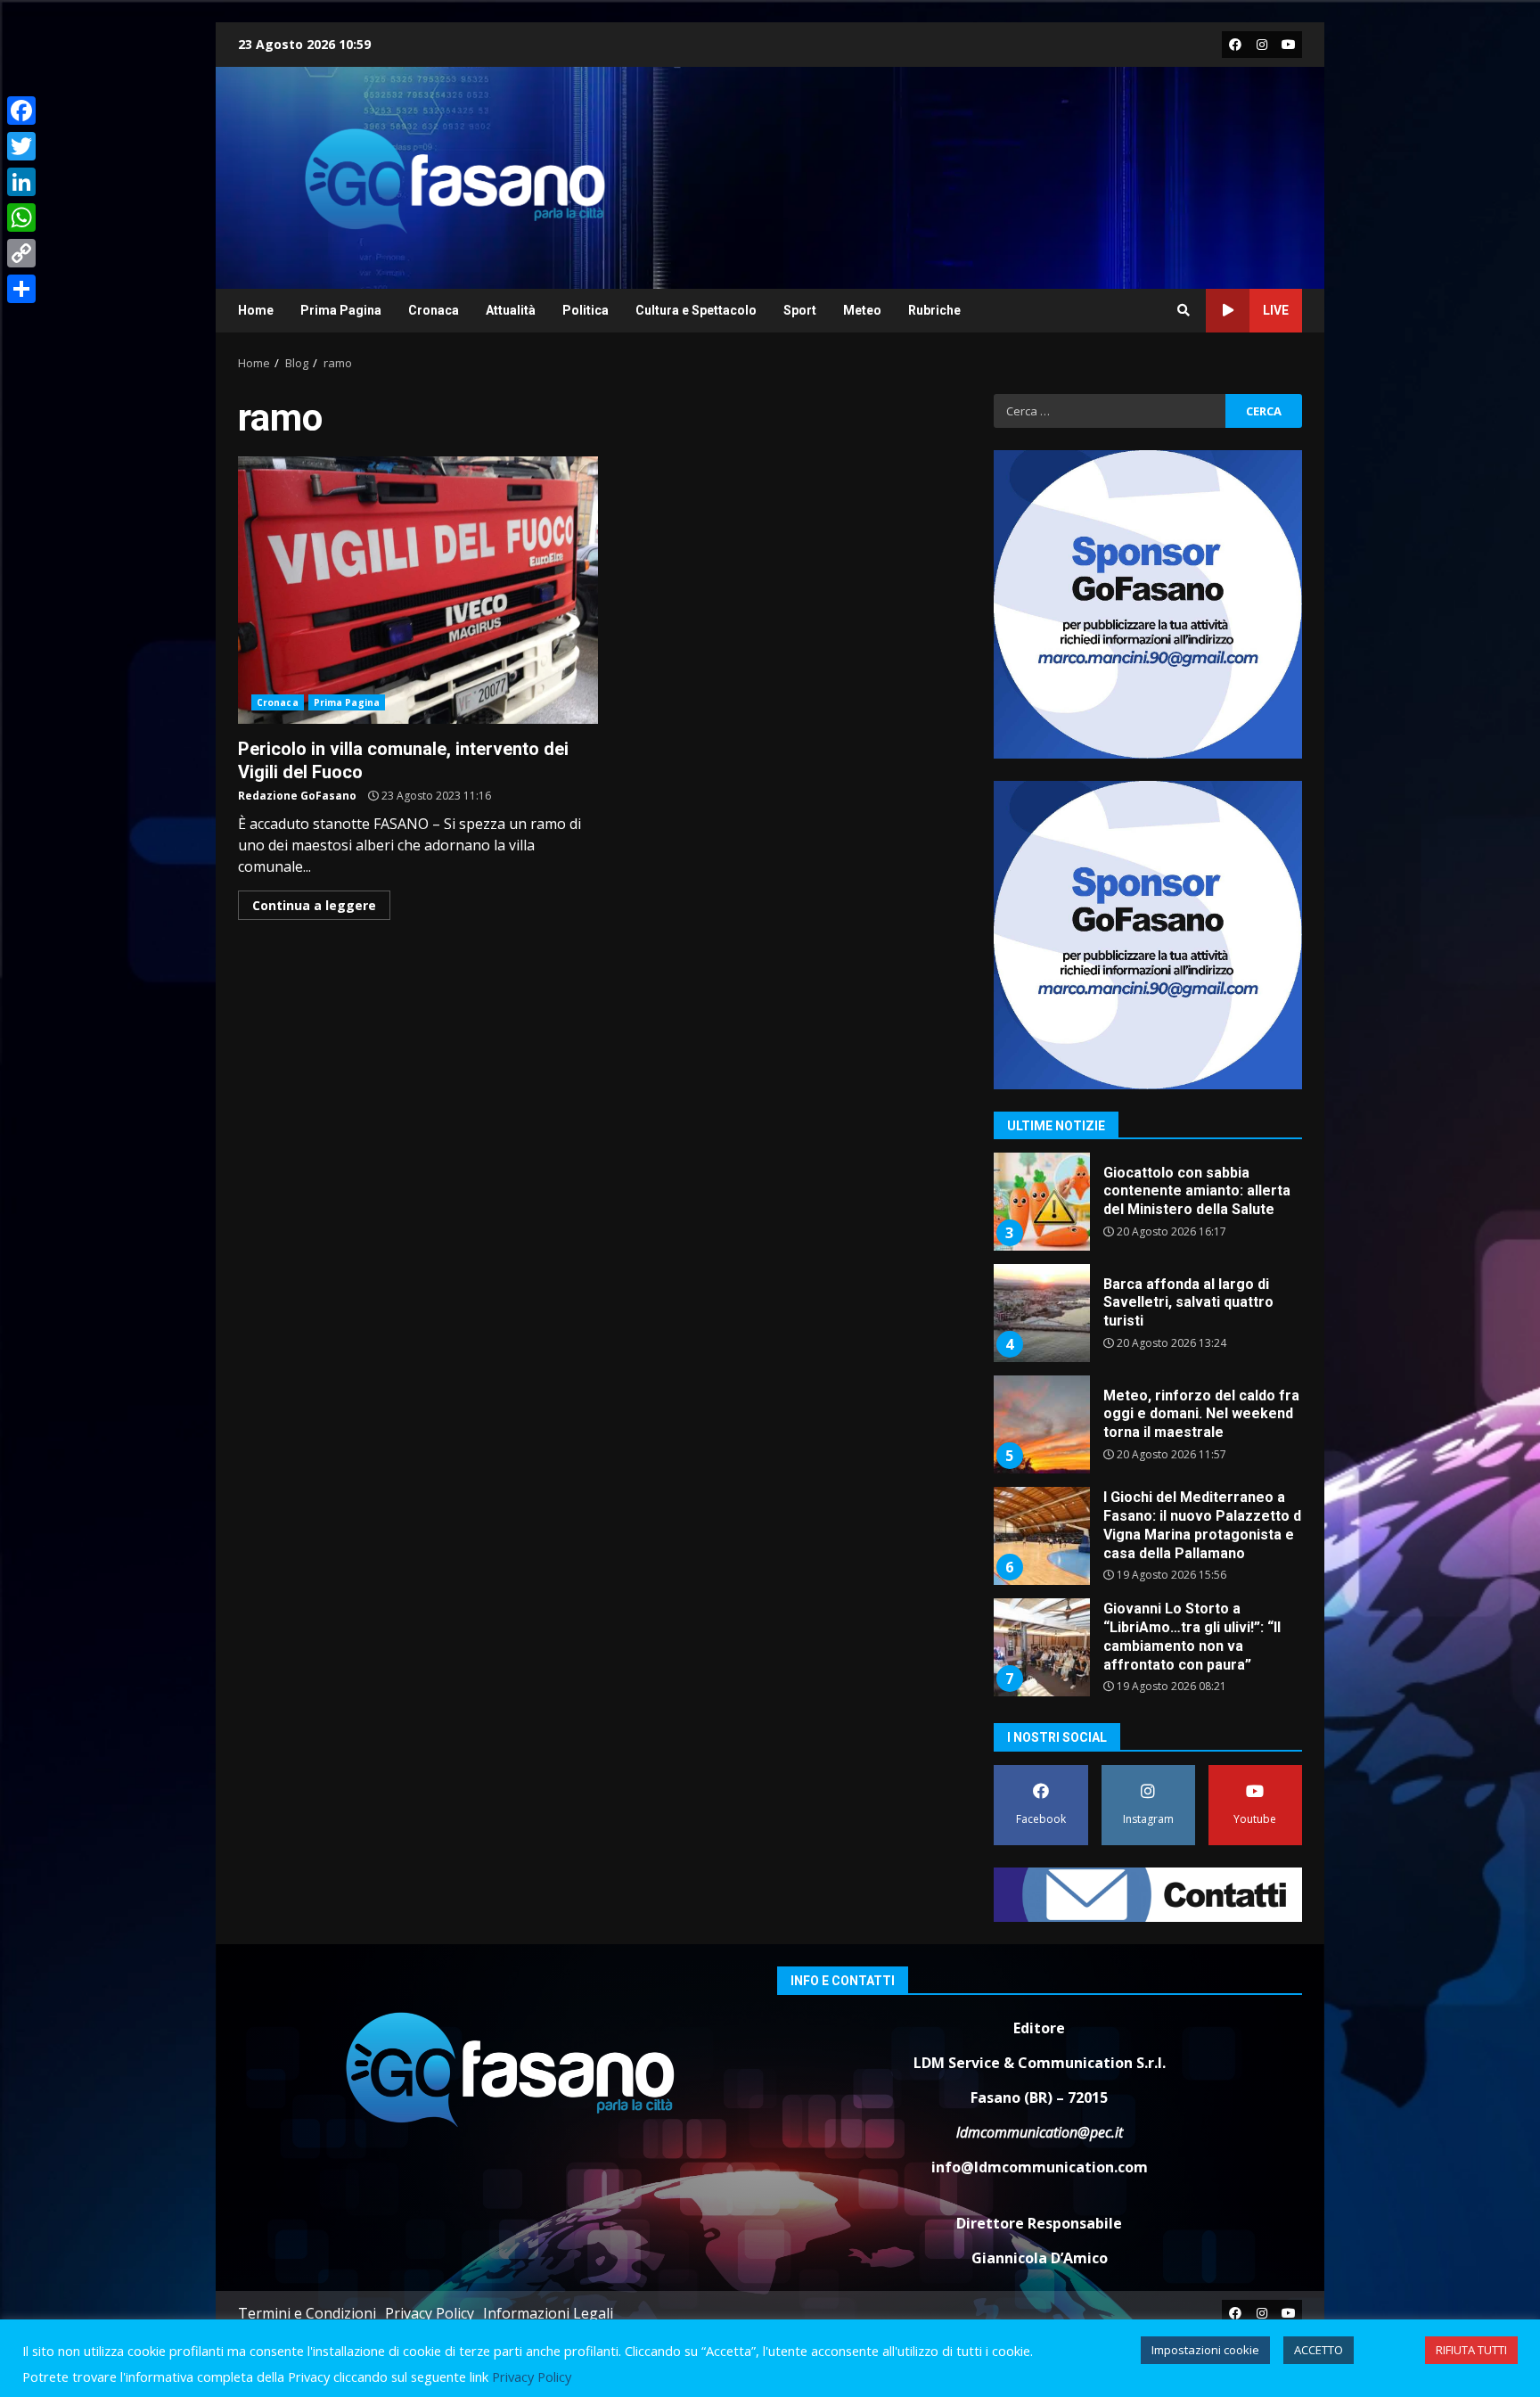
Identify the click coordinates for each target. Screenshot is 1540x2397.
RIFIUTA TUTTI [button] (1471, 2350)
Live (1276, 310)
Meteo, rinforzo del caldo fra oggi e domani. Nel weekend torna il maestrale (1041, 1424)
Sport (800, 310)
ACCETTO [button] (1319, 2350)
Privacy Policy (430, 2313)
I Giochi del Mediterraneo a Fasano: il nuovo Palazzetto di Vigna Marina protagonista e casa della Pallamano (1041, 1536)
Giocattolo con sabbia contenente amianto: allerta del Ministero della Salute (1041, 1202)
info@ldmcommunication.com (1040, 2167)
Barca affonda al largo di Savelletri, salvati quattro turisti (1041, 1313)
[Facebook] (21, 111)
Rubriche (934, 310)
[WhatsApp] (21, 218)
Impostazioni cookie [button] (1205, 2350)
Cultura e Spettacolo (696, 310)
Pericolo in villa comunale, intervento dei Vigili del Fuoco (418, 590)
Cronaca (434, 310)
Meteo (862, 310)
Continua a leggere (314, 905)
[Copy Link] (21, 253)
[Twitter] (21, 146)
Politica (586, 310)
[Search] (1184, 310)
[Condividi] (21, 289)
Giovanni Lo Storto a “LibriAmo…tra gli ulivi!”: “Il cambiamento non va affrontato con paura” (1041, 1647)
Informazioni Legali (548, 2313)
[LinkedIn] (21, 182)
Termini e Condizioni (307, 2313)
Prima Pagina (341, 310)
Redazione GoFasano (297, 796)
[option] (1148, 1208)
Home (256, 310)
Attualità (511, 310)
